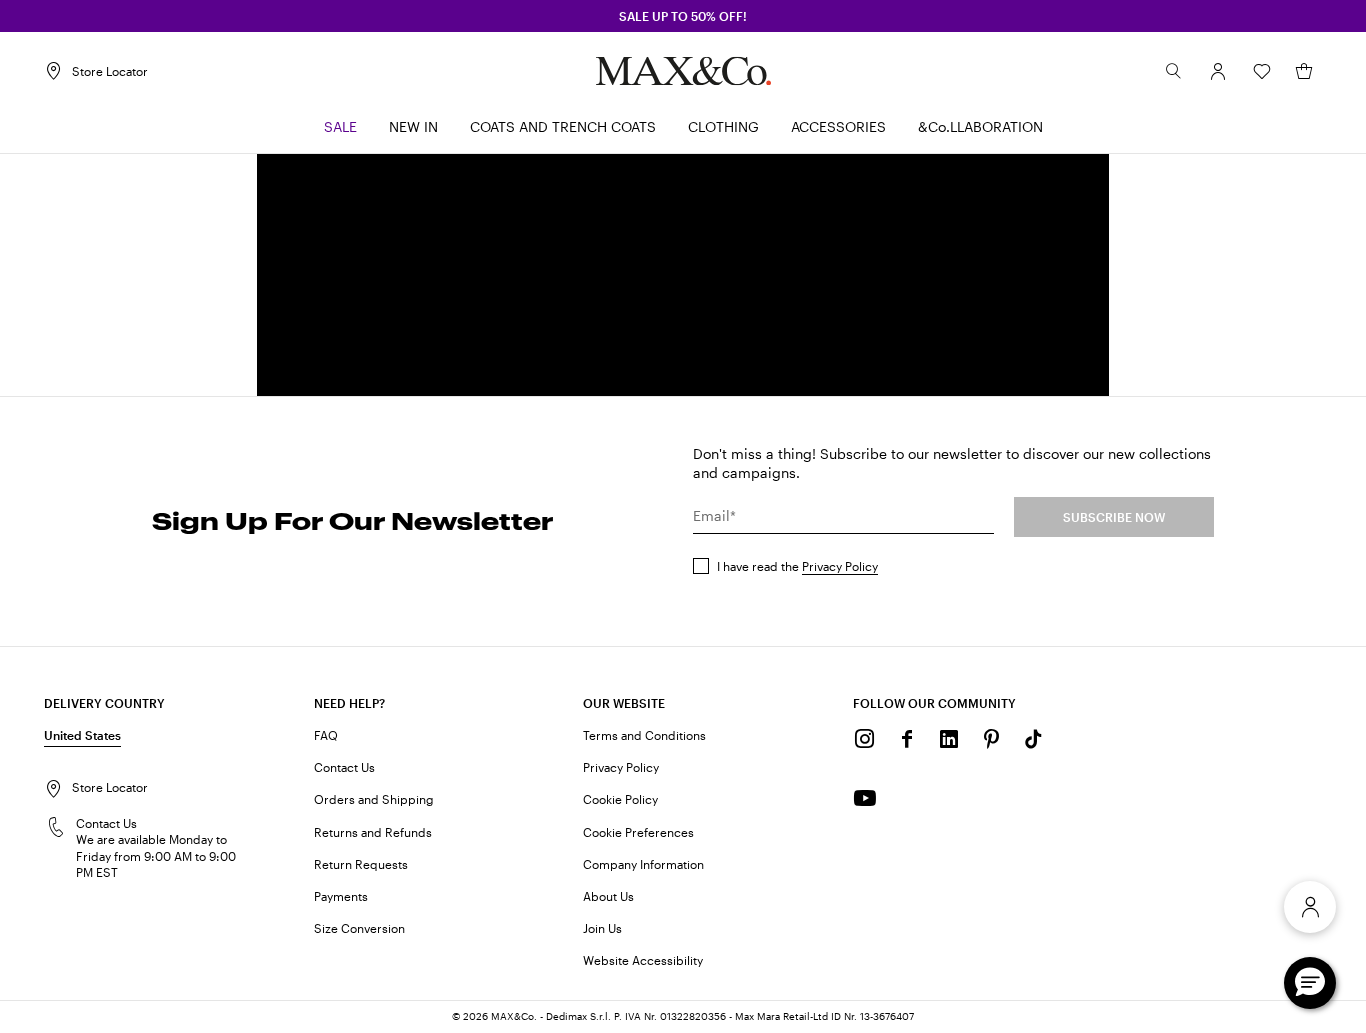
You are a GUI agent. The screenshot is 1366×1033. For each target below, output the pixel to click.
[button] (1218, 71)
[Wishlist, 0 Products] (1262, 71)
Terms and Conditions (644, 735)
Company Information (643, 864)
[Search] (1174, 71)
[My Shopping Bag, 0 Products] (1304, 71)
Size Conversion (359, 928)
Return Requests (361, 864)
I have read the (797, 566)
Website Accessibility (643, 960)
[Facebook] (907, 739)
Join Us (602, 928)
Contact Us (344, 767)
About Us (608, 896)
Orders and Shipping (374, 799)
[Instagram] (865, 739)
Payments (341, 896)
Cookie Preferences (638, 832)
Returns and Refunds (373, 832)
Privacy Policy (840, 566)
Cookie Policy (620, 799)
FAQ (326, 735)
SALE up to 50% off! (683, 16)
